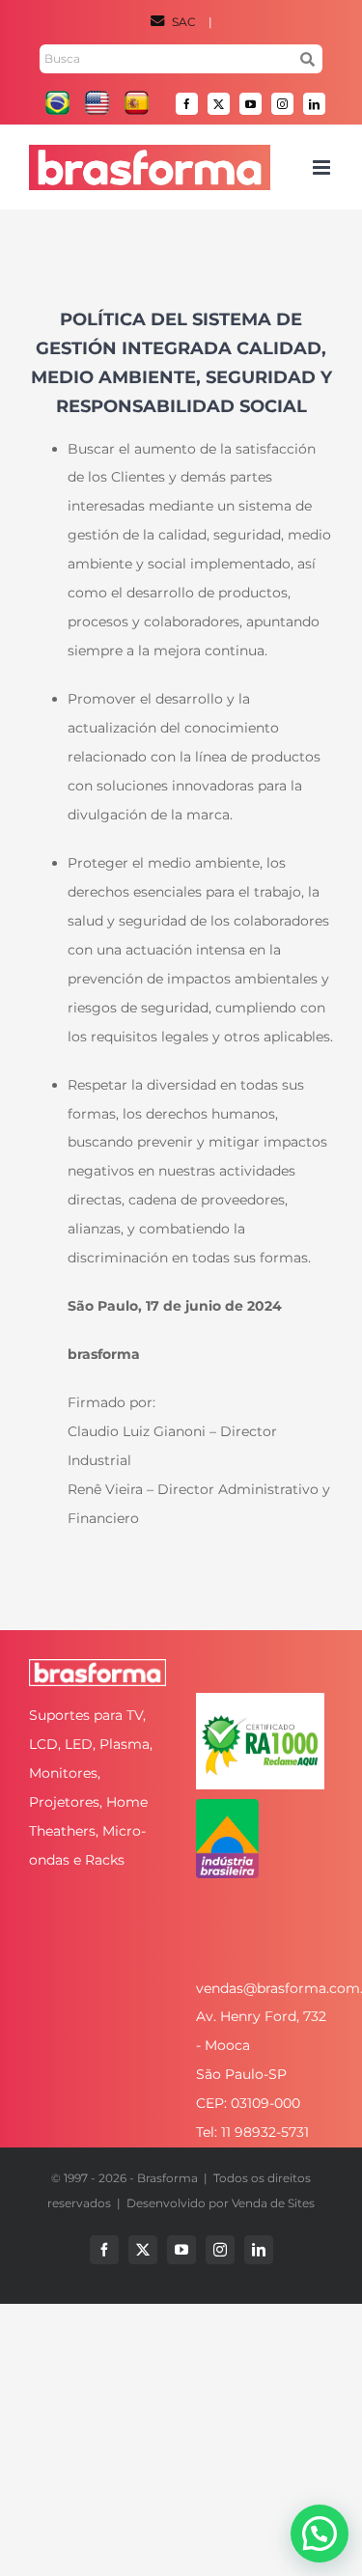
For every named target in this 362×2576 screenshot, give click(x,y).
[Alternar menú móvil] (323, 167)
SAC (184, 22)
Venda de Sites (273, 2203)
